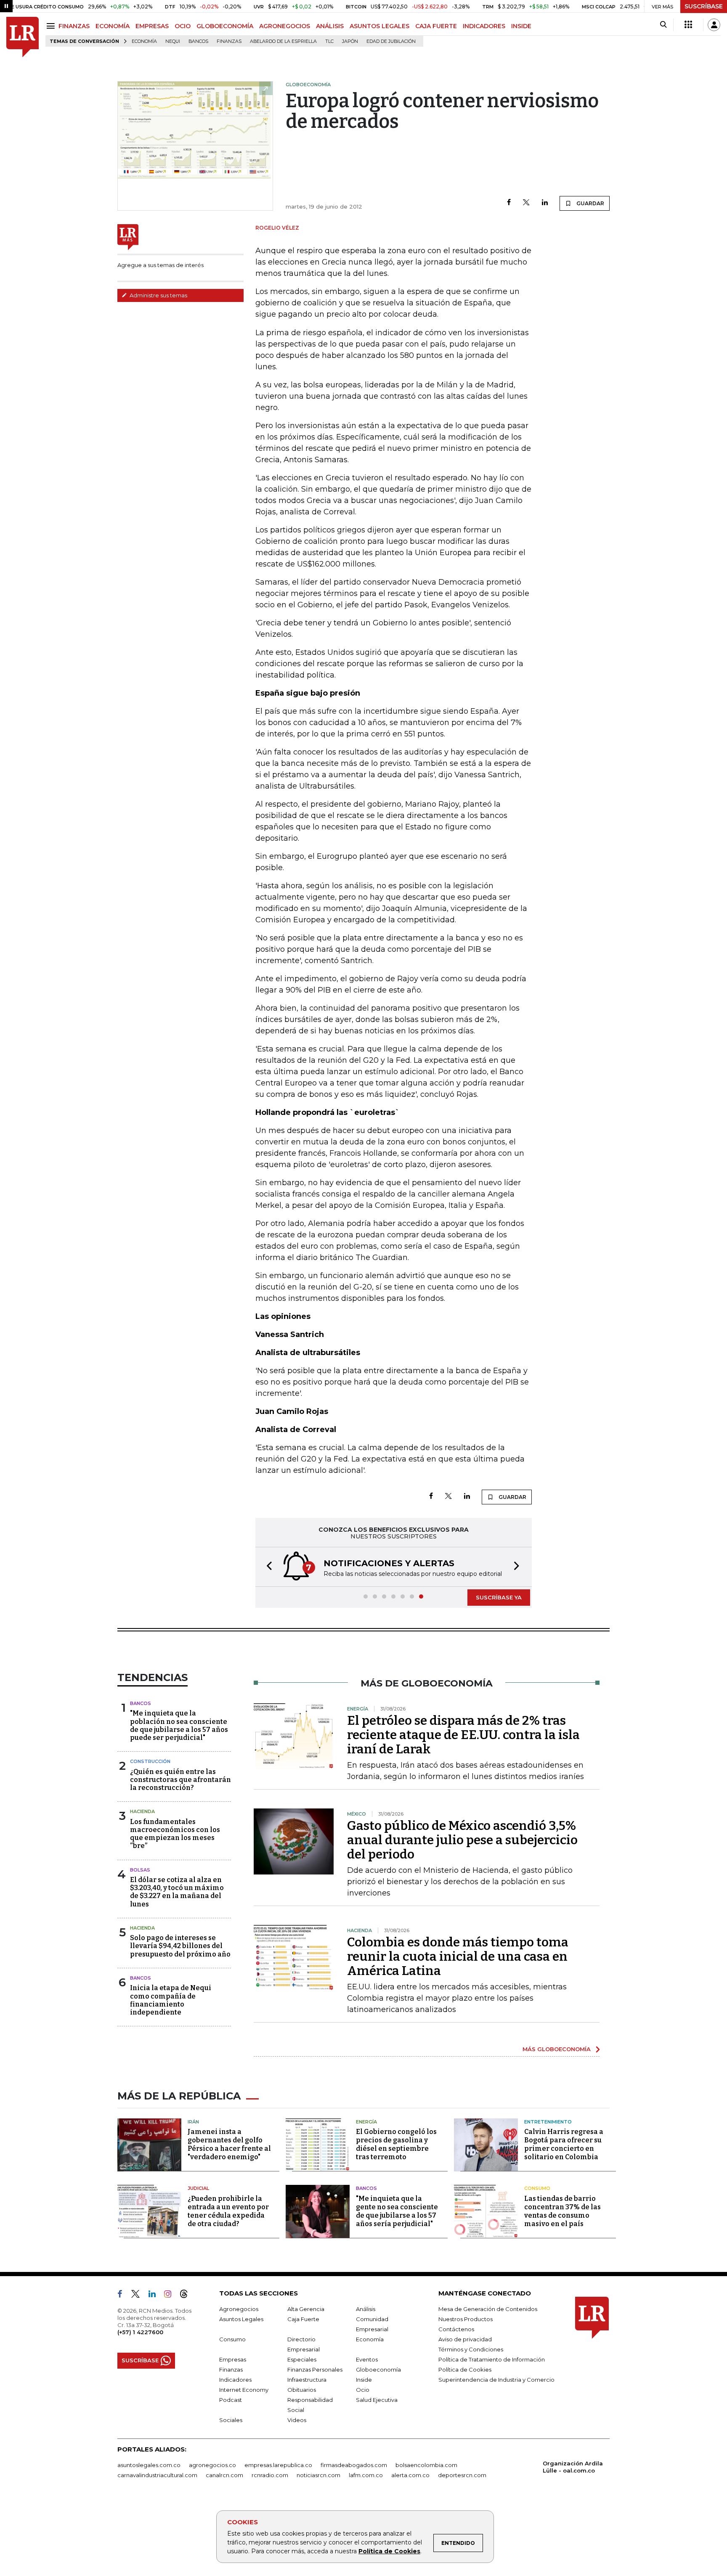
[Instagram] (171, 2295)
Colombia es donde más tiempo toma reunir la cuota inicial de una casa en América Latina (458, 1956)
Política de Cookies (389, 2551)
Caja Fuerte (303, 2319)
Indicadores (235, 2380)
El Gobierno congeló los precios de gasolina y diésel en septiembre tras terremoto (396, 2144)
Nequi (173, 41)
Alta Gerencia (306, 2309)
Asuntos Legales (241, 2319)
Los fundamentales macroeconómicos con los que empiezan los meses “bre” (175, 1834)
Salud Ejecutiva (377, 2400)
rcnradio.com (270, 2475)
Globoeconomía (378, 2369)
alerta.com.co (410, 2475)
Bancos (198, 41)
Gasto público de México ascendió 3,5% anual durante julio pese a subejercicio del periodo (462, 1840)
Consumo (537, 2188)
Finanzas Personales (315, 2369)
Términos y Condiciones (471, 2349)
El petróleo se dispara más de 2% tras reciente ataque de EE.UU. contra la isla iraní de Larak (463, 1735)
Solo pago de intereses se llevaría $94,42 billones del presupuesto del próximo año (180, 1946)
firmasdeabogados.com (354, 2465)
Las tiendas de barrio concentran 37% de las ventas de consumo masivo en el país (562, 2211)
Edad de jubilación (391, 41)
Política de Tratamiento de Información (492, 2359)
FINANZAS (74, 26)
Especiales (302, 2359)
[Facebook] (509, 203)
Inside (364, 2380)
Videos (297, 2420)
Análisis (366, 2309)
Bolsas (140, 1870)
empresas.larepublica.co (278, 2465)
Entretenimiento (548, 2122)
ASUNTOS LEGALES (379, 26)
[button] (267, 1567)
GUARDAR (590, 203)
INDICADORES (484, 26)
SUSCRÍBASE (704, 6)
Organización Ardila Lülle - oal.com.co (573, 2467)
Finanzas (229, 41)
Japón (350, 41)
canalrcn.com (224, 2475)
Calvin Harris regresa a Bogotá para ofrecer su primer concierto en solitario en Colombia (564, 2144)
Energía (366, 2122)
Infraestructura (307, 2380)
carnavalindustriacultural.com (157, 2475)
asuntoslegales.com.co (149, 2465)
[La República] (23, 37)
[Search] (663, 25)
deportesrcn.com (462, 2475)
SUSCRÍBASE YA (499, 1597)
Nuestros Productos (466, 2319)
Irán (193, 2122)
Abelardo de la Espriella (283, 41)
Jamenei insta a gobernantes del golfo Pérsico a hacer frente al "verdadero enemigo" (229, 2144)
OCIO (183, 26)
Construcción (150, 1761)
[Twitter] (526, 203)
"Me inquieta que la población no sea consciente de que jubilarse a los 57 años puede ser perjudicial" (179, 1725)
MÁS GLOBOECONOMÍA (557, 2049)
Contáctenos (456, 2329)
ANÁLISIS (330, 26)
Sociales (231, 2420)
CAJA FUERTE (436, 26)
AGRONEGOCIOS (285, 26)
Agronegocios (239, 2309)
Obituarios (302, 2390)
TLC (329, 41)
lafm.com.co (366, 2475)
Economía (144, 41)
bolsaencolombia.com (426, 2465)
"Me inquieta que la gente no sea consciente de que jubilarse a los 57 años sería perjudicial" (397, 2211)
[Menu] (52, 26)
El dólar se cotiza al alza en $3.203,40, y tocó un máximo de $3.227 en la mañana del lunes (177, 1892)
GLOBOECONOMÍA (225, 26)
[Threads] (187, 2295)
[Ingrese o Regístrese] (714, 25)
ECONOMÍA (113, 26)
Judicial (198, 2188)
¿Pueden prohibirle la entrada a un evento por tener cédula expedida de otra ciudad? (228, 2211)
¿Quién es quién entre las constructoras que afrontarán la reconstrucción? (180, 1780)
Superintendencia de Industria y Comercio (496, 2380)
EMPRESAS (152, 26)
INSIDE (521, 26)
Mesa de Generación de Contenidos (488, 2309)
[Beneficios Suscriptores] (688, 25)
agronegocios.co (212, 2465)
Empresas (233, 2359)
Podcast (231, 2400)
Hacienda (142, 1811)
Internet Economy (244, 2390)
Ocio (363, 2390)
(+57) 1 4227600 (140, 2332)
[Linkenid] (155, 2295)
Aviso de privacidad (465, 2339)
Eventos (367, 2359)
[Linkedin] (545, 203)
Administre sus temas (158, 295)
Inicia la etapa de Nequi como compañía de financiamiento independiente (171, 2000)
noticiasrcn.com (318, 2475)
